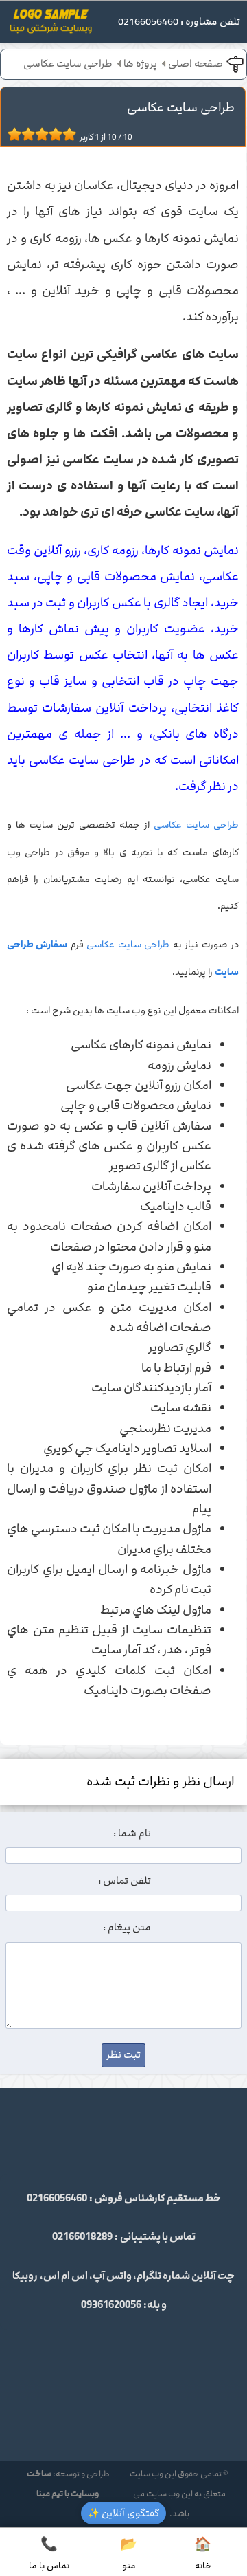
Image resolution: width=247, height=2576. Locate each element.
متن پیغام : (127, 1928)
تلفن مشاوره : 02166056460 (179, 22)
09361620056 (111, 2305)
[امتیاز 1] (11, 134)
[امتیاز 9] (66, 134)
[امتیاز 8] (59, 134)
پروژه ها (140, 64)
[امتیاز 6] (45, 134)
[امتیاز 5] (38, 134)
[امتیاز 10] (73, 134)
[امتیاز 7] (52, 134)
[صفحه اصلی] (51, 25)
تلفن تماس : (125, 1881)
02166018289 (82, 2237)
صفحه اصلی (196, 64)
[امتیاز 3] (25, 134)
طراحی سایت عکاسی (68, 64)
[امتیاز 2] (18, 134)
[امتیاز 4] (32, 134)
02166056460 (57, 2199)
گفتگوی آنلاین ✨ (123, 2513)
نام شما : (132, 1834)
